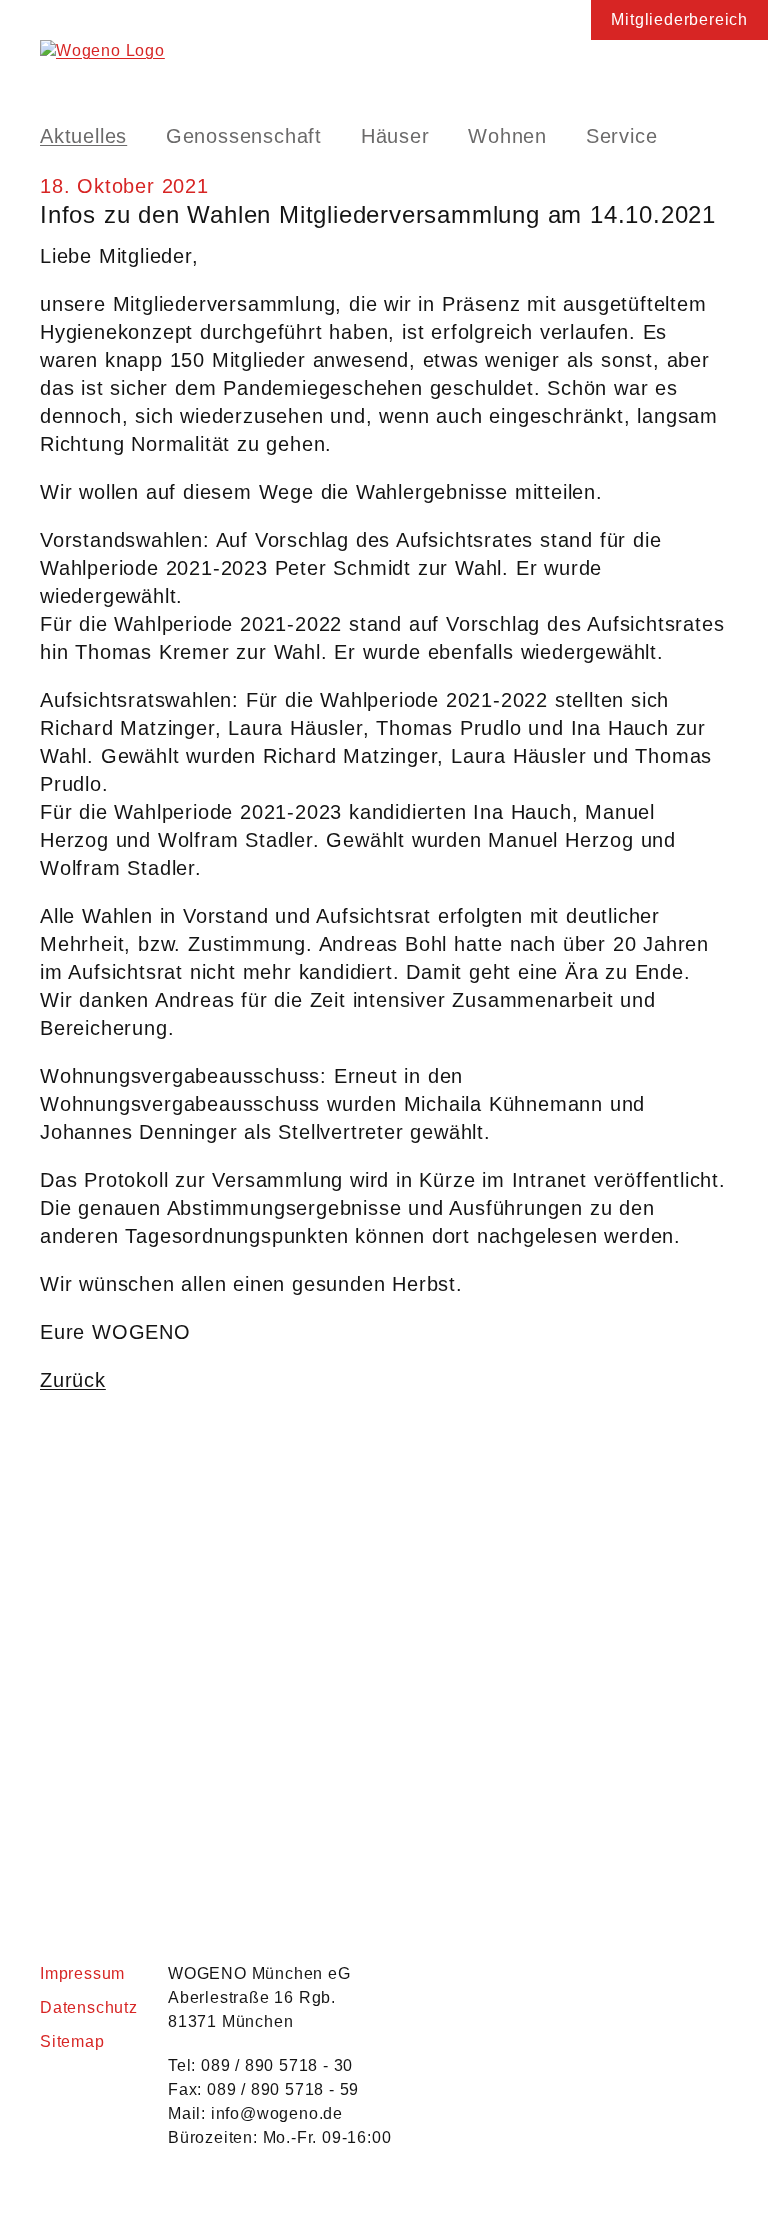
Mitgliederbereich (679, 19)
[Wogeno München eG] (384, 65)
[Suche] (712, 136)
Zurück (73, 1380)
